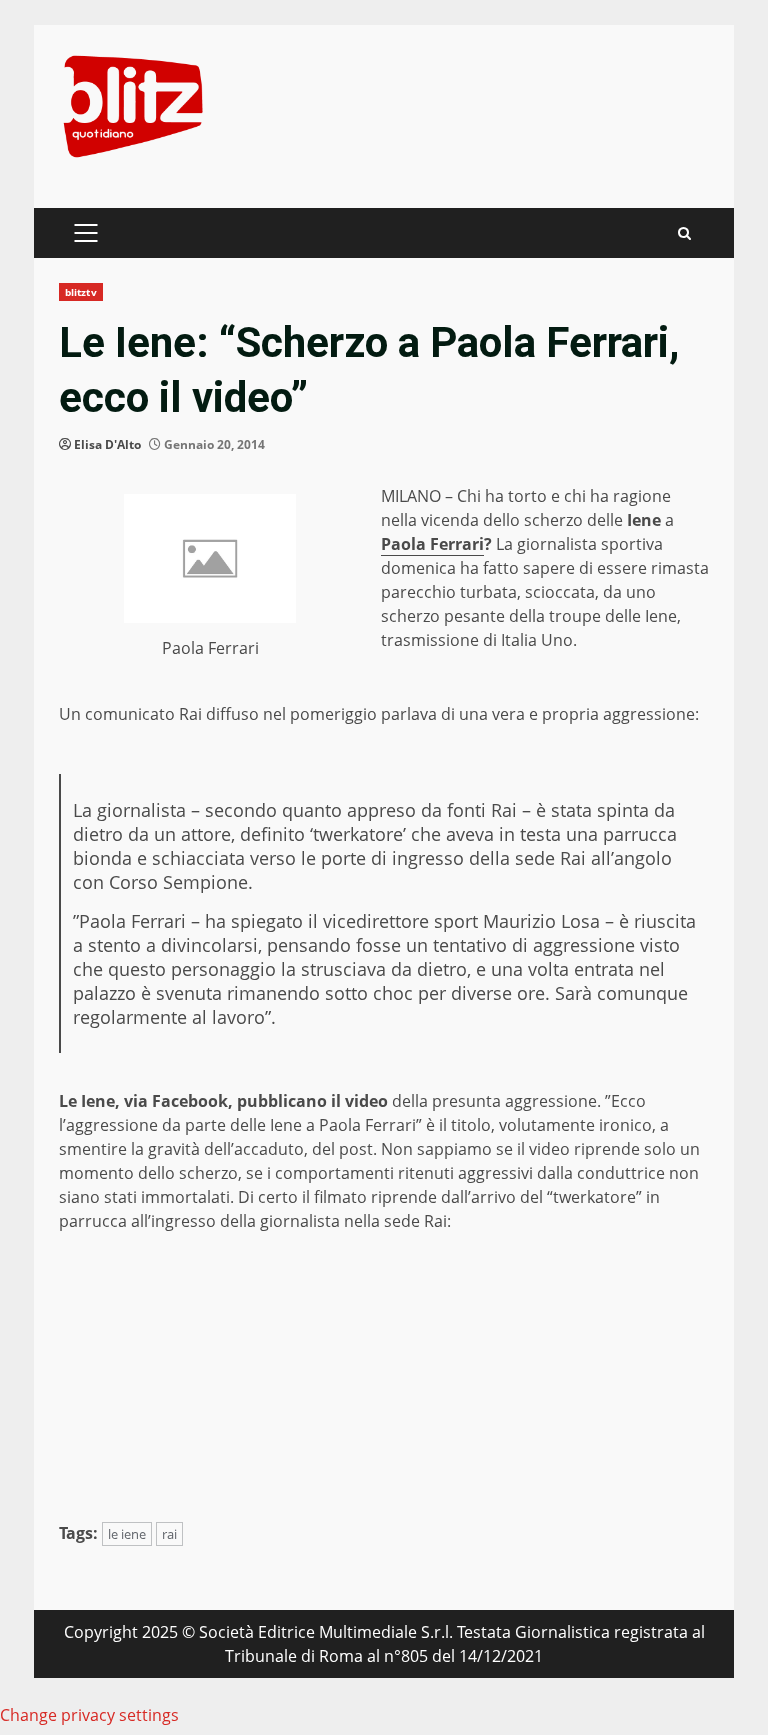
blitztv (81, 292)
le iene (127, 1534)
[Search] (684, 233)
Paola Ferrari (432, 544)
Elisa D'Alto (107, 444)
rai (169, 1534)
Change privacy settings (89, 1715)
